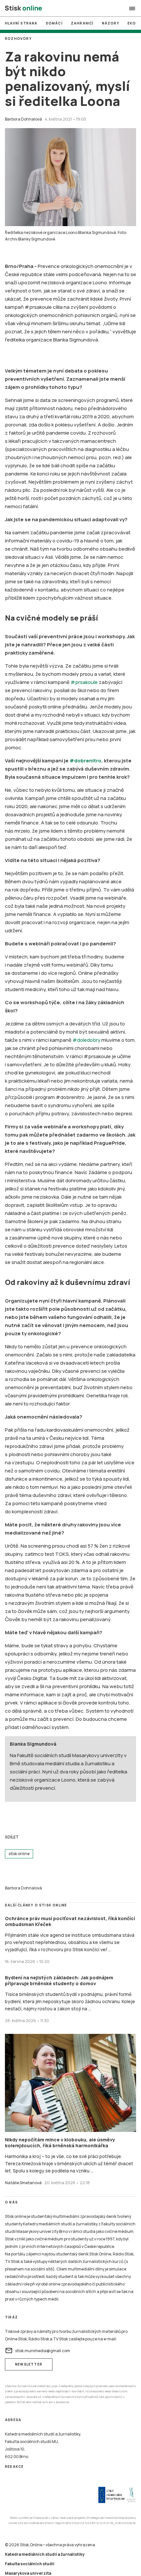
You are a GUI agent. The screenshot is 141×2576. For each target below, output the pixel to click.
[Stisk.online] (23, 8)
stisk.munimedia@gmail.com (38, 2351)
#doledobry (86, 1040)
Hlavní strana (21, 23)
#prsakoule (84, 682)
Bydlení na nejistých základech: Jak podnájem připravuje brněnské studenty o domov (59, 1980)
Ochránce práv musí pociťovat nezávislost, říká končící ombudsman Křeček (70, 1921)
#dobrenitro (85, 761)
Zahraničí (82, 23)
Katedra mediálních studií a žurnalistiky (45, 2554)
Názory (111, 23)
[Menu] (132, 8)
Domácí (54, 23)
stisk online (19, 1854)
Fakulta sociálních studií (30, 2564)
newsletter (29, 2364)
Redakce (14, 2467)
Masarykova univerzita (28, 2573)
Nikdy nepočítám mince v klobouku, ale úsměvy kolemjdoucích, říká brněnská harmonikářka (60, 2143)
